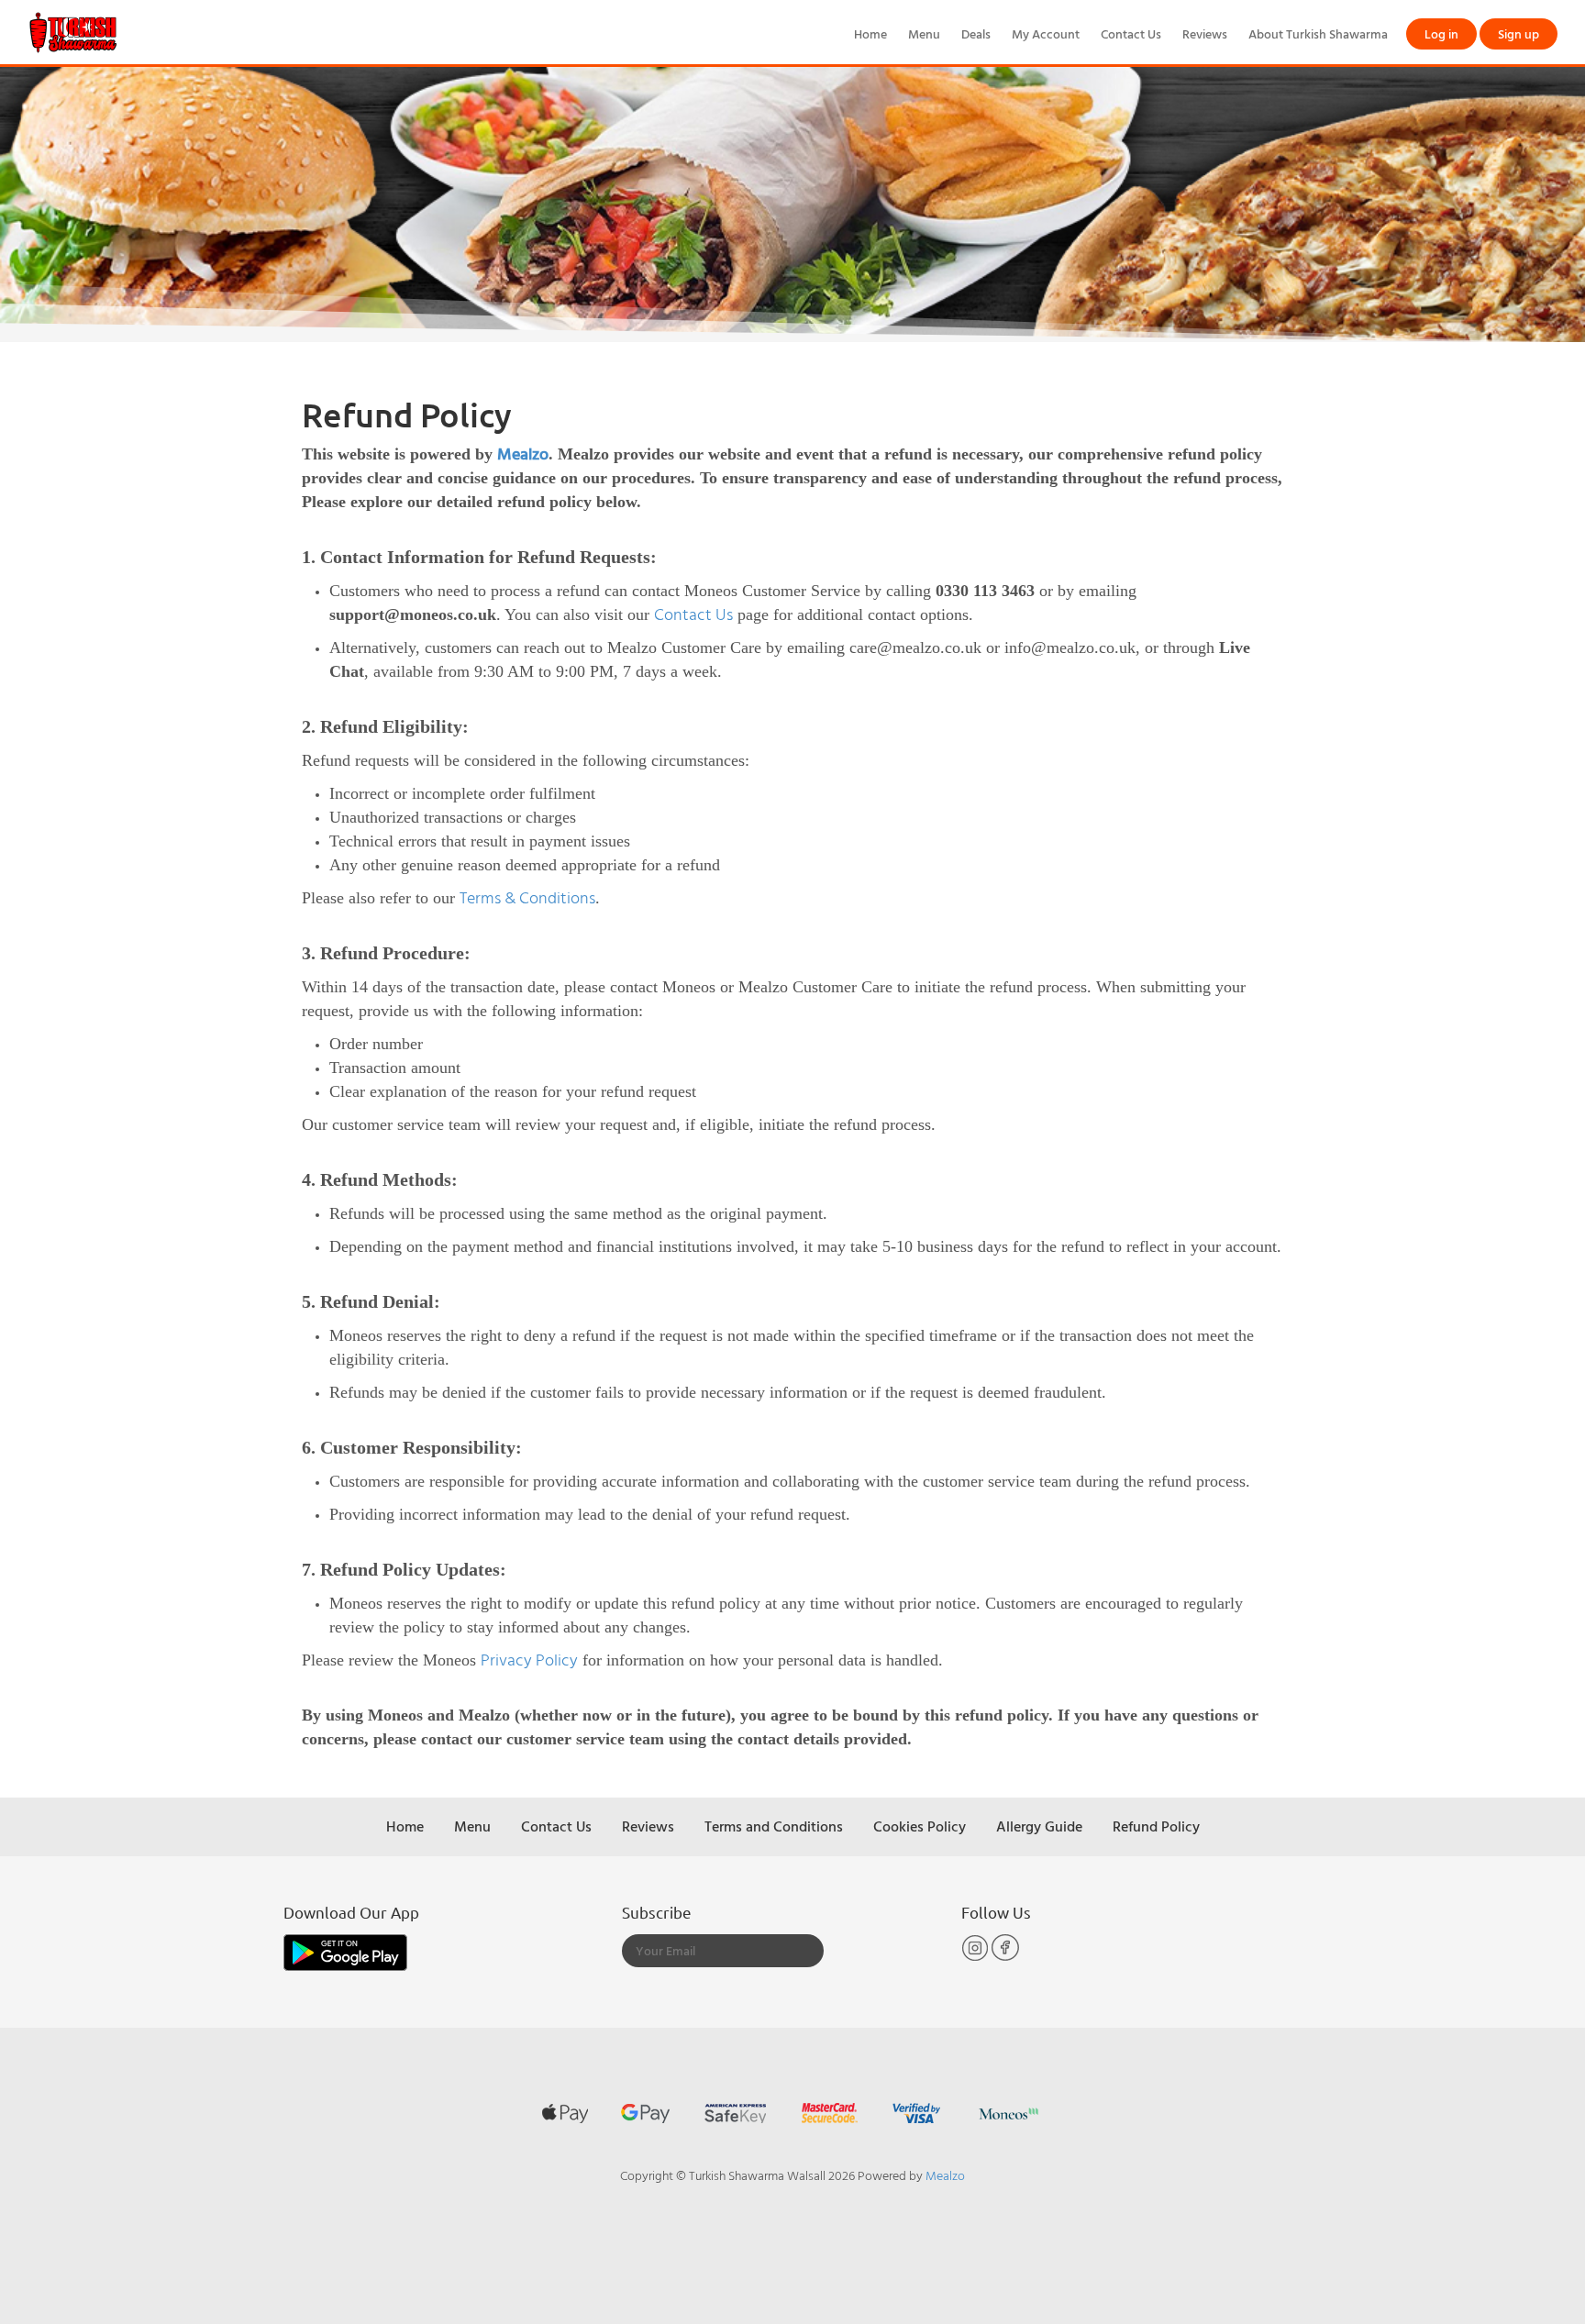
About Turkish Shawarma (1318, 33)
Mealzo (523, 454)
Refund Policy (1156, 1826)
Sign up (1518, 33)
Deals (976, 33)
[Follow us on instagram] (976, 1957)
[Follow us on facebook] (1005, 1957)
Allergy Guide (1039, 1826)
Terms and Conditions (774, 1826)
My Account (1046, 33)
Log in (1441, 33)
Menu (924, 33)
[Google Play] (345, 1951)
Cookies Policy (920, 1826)
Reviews (1205, 33)
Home (870, 33)
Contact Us (1131, 33)
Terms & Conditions (527, 897)
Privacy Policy (529, 1660)
